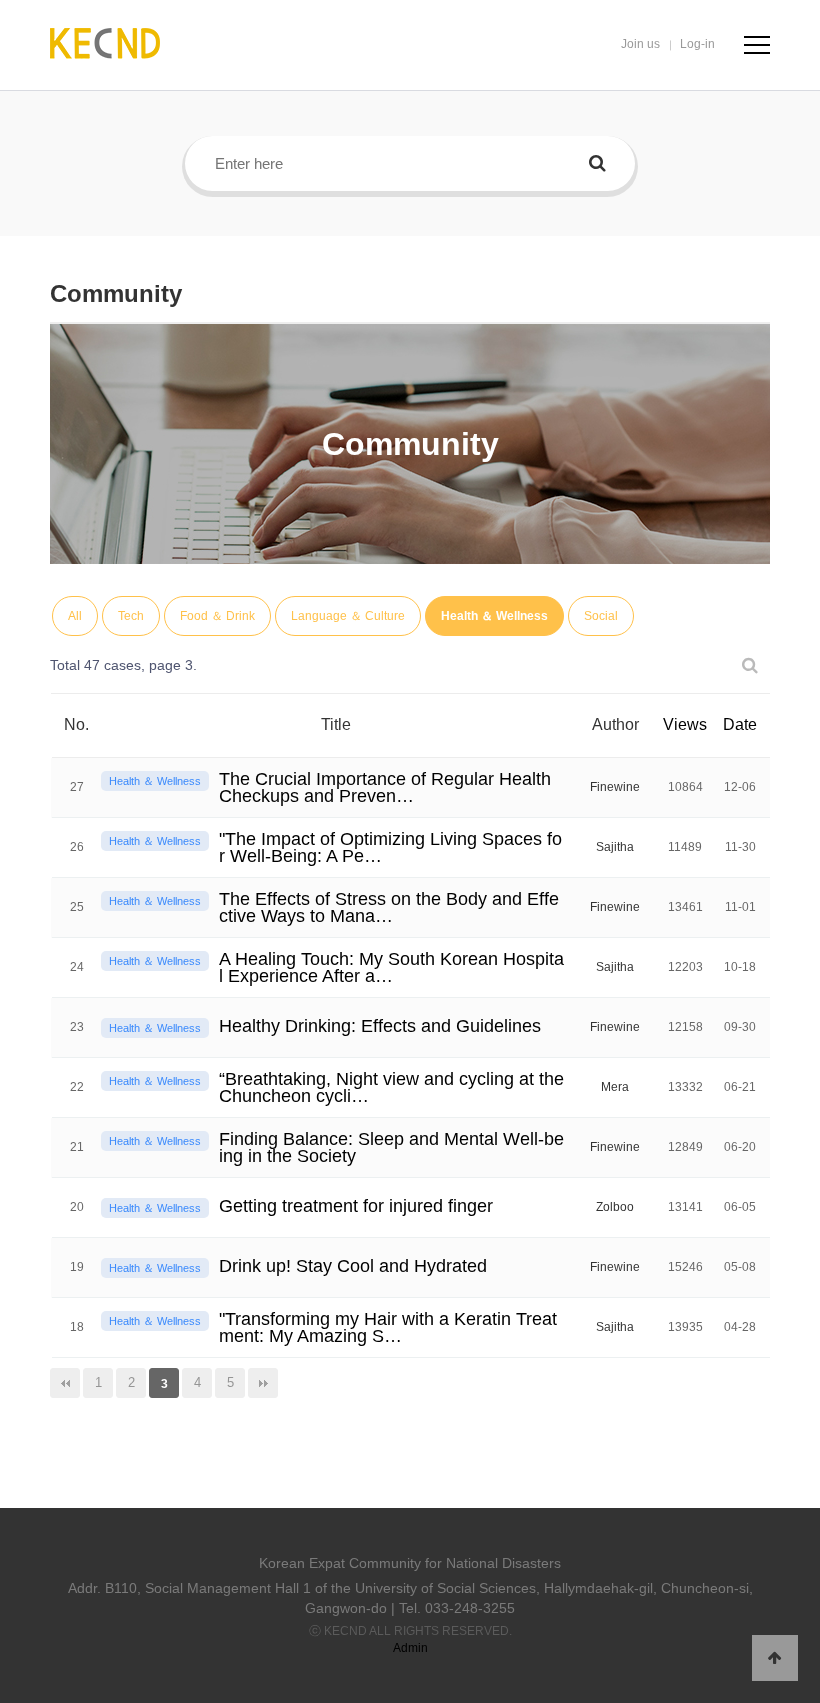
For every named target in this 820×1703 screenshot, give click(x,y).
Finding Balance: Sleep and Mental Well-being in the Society (391, 1147)
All (75, 616)
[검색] (597, 163)
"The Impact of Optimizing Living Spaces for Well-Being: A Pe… (390, 847)
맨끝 (263, 1383)
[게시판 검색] (750, 665)
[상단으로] (775, 1658)
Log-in (697, 44)
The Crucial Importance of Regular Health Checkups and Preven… (385, 787)
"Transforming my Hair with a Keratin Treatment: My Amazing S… (388, 1327)
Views (685, 724)
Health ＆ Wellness (494, 616)
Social (601, 616)
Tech (131, 616)
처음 (65, 1383)
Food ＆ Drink (217, 616)
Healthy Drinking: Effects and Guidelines (380, 1026)
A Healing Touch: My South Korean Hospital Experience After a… (391, 967)
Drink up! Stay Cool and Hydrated (353, 1266)
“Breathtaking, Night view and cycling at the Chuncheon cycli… (391, 1087)
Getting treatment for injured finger (356, 1206)
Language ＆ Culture (348, 616)
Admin (410, 1648)
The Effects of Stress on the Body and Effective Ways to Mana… (389, 907)
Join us (640, 44)
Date (740, 724)
